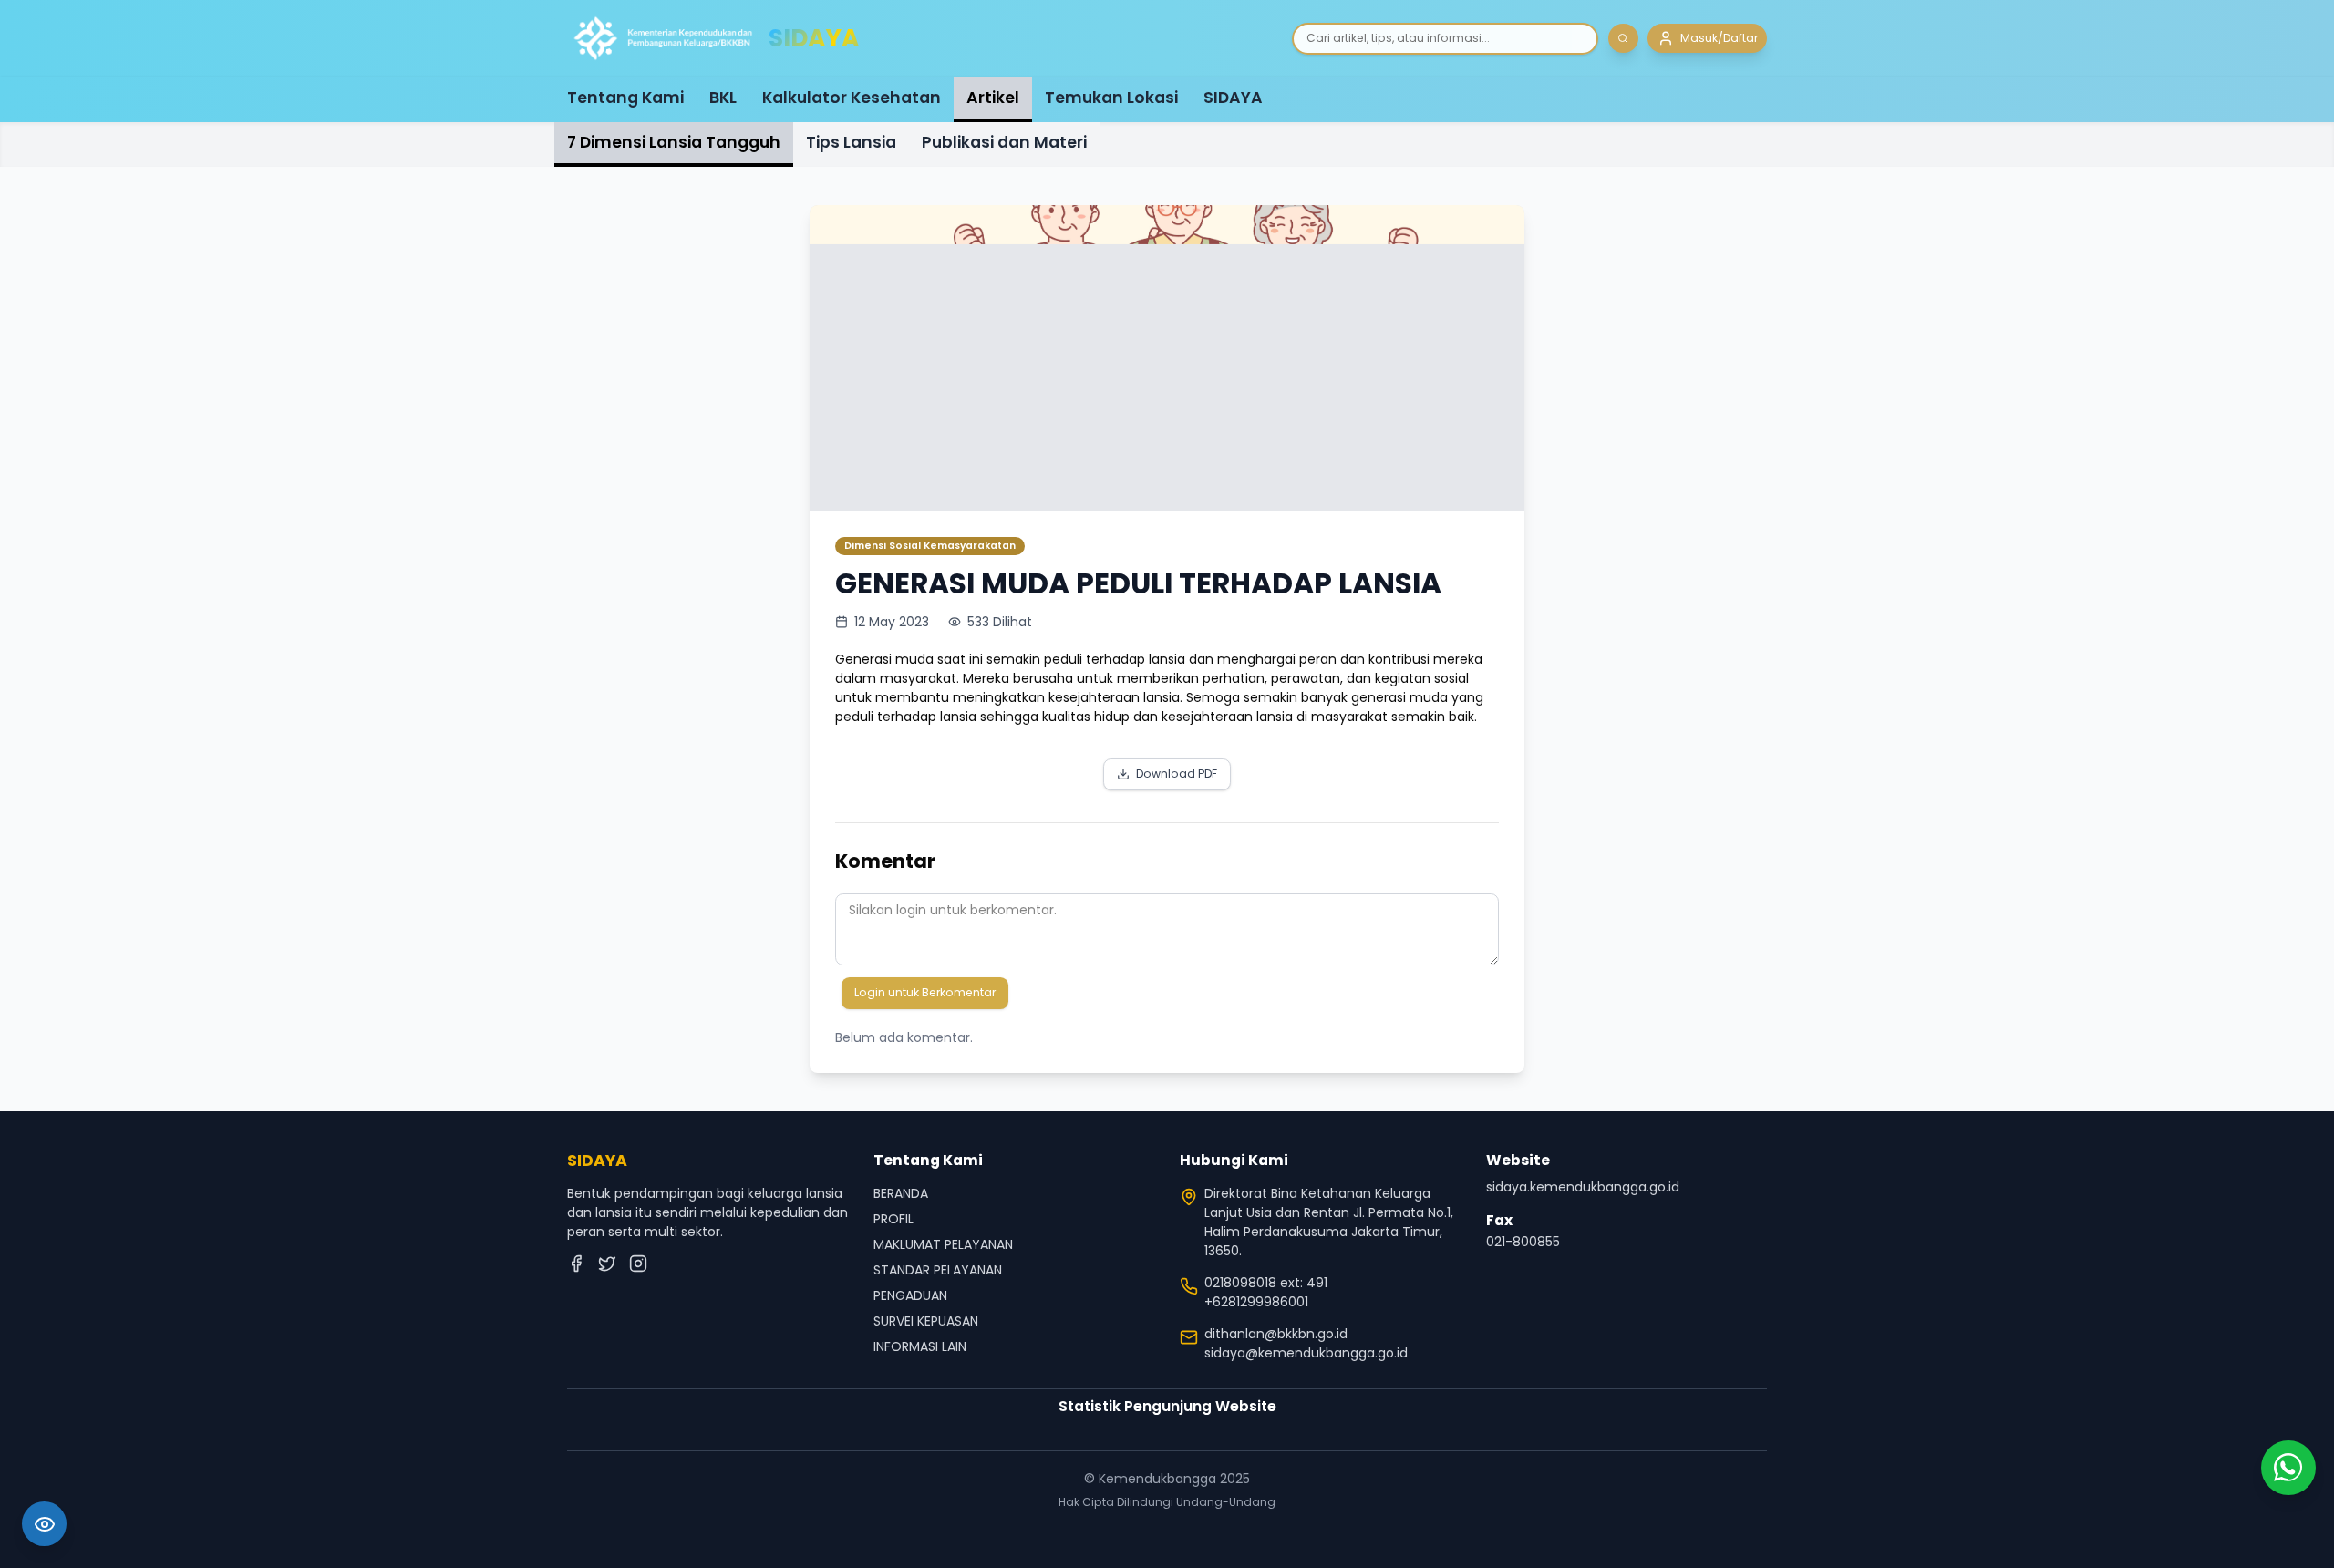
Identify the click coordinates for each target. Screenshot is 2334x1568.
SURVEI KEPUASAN (926, 1321)
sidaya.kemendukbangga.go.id (1583, 1187)
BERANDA (901, 1193)
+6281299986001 (1256, 1302)
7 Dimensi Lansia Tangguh (674, 142)
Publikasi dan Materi (1004, 142)
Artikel (993, 98)
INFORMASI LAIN (920, 1346)
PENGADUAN (910, 1295)
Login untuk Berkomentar (925, 992)
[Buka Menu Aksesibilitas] (44, 1524)
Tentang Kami (625, 98)
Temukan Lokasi (1111, 98)
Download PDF (1177, 774)
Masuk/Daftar (1719, 38)
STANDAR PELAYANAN (938, 1270)
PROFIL (893, 1219)
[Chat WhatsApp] (2288, 1468)
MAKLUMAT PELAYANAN (943, 1244)
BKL (723, 98)
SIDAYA (1233, 98)
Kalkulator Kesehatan (852, 98)
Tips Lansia (851, 142)
